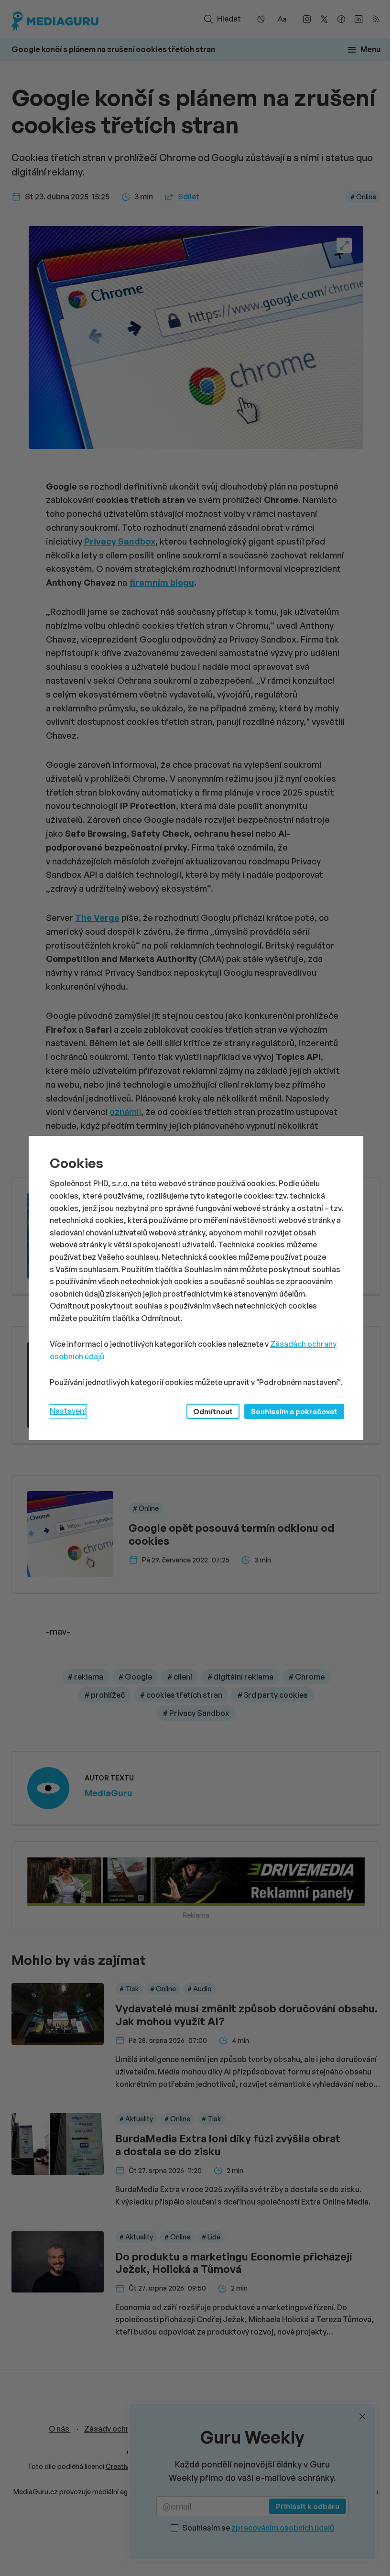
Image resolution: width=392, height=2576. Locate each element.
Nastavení (68, 1411)
